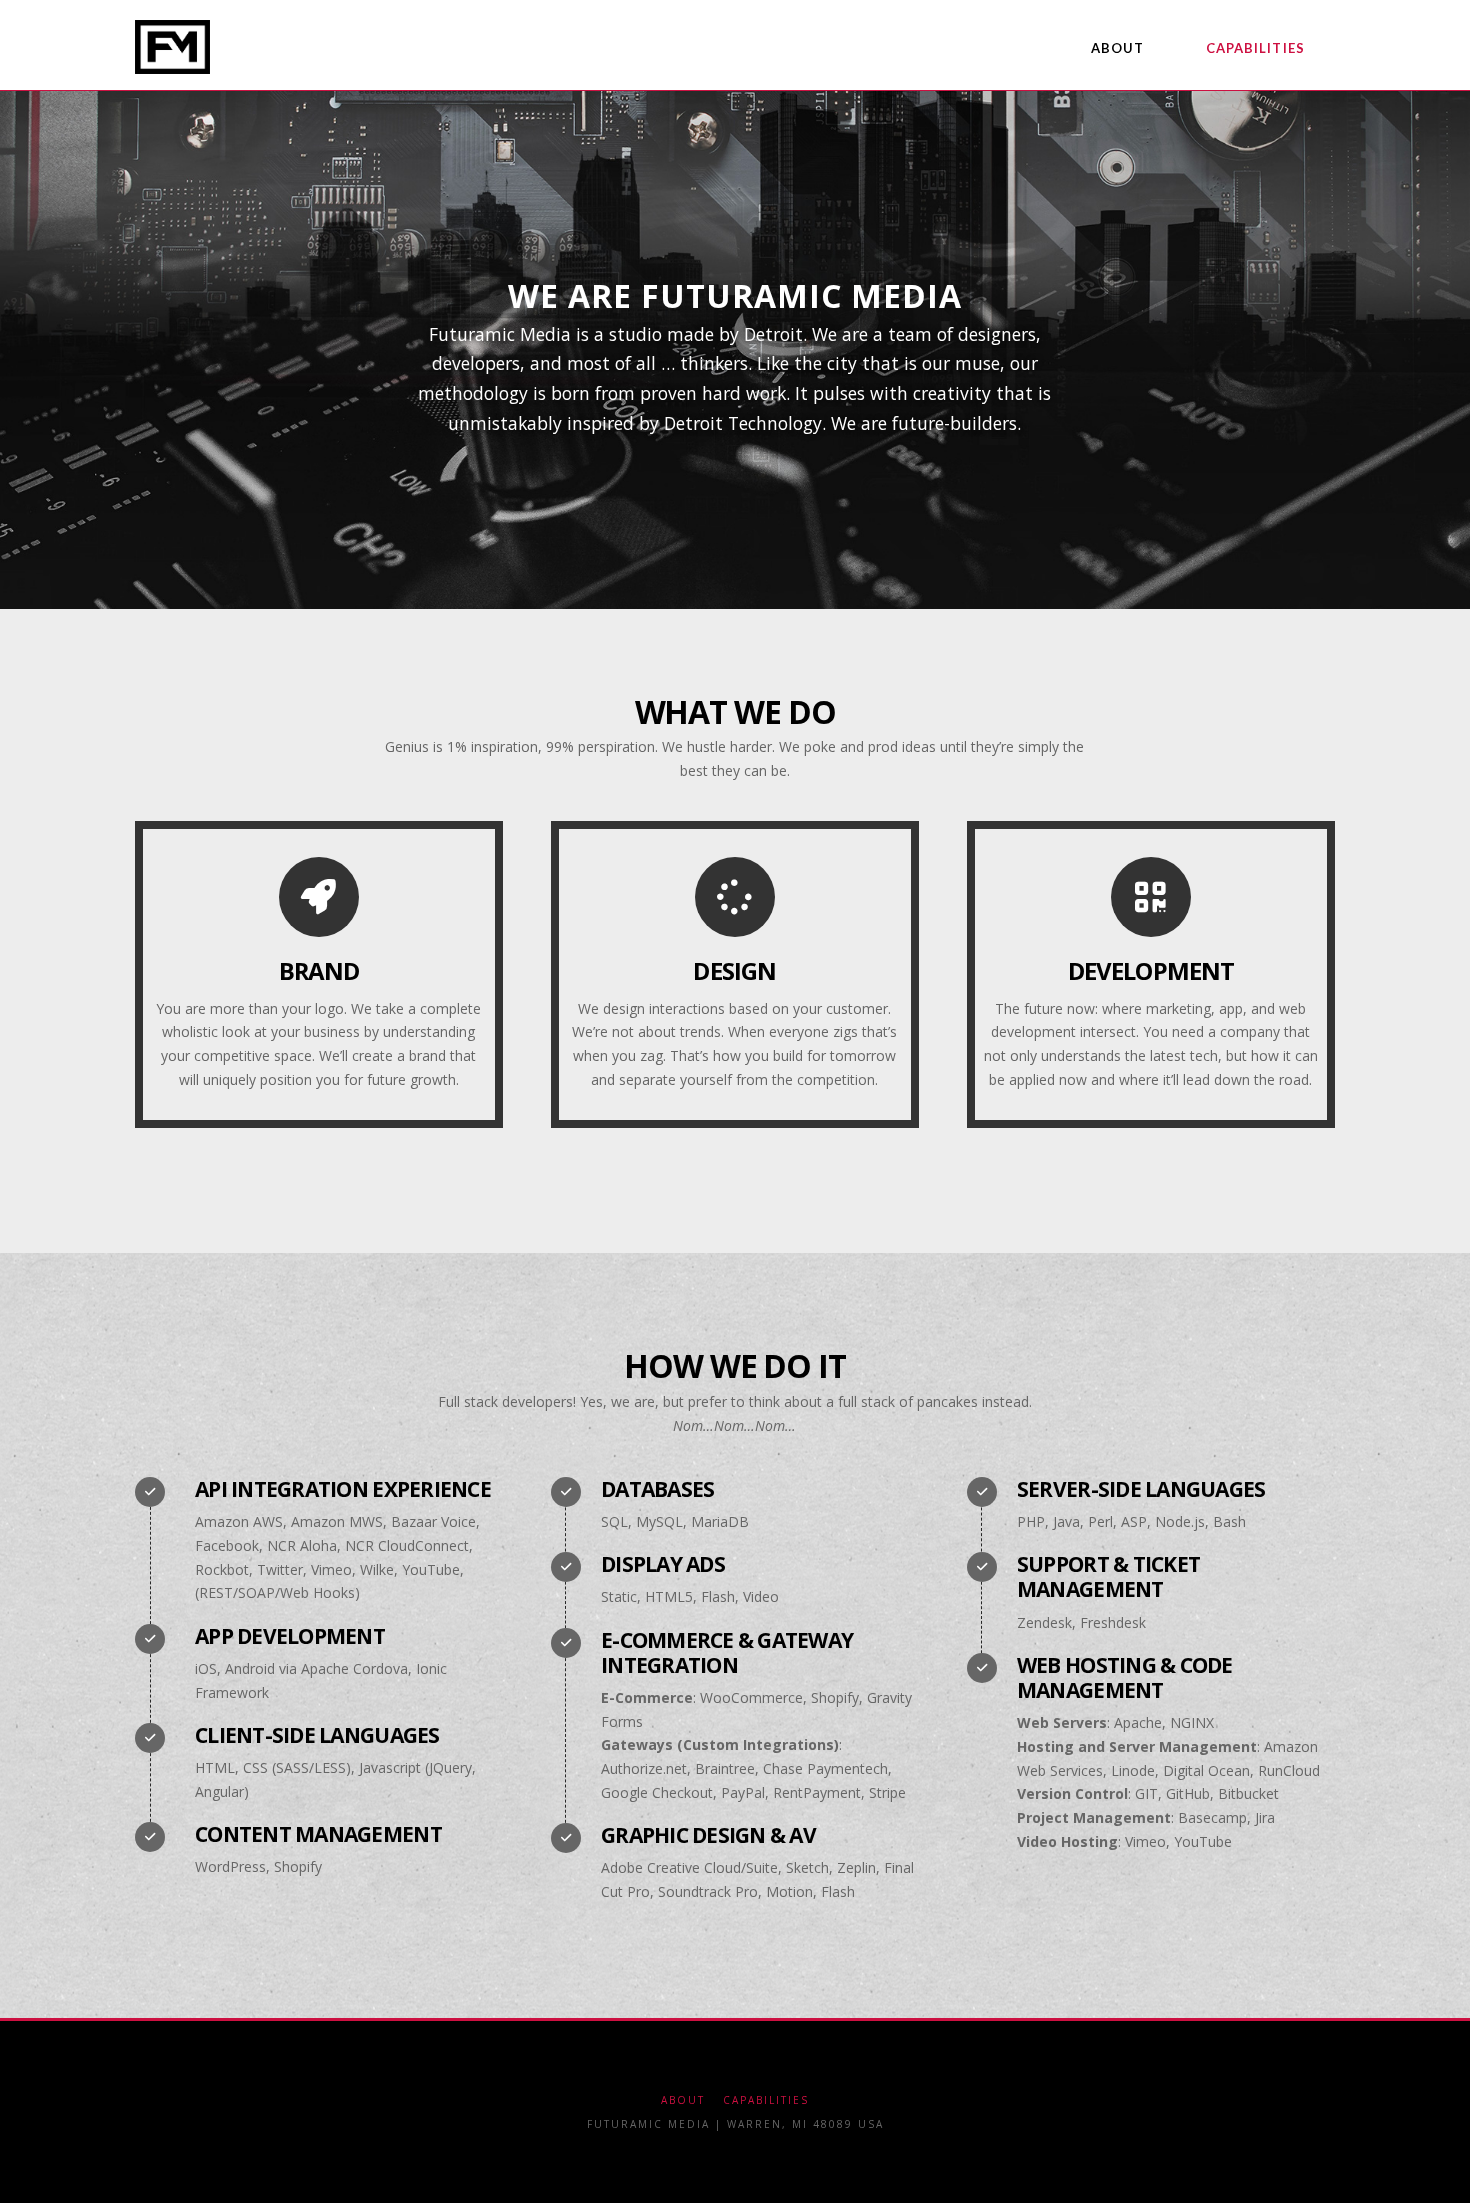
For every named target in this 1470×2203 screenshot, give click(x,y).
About (683, 2100)
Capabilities (766, 2100)
